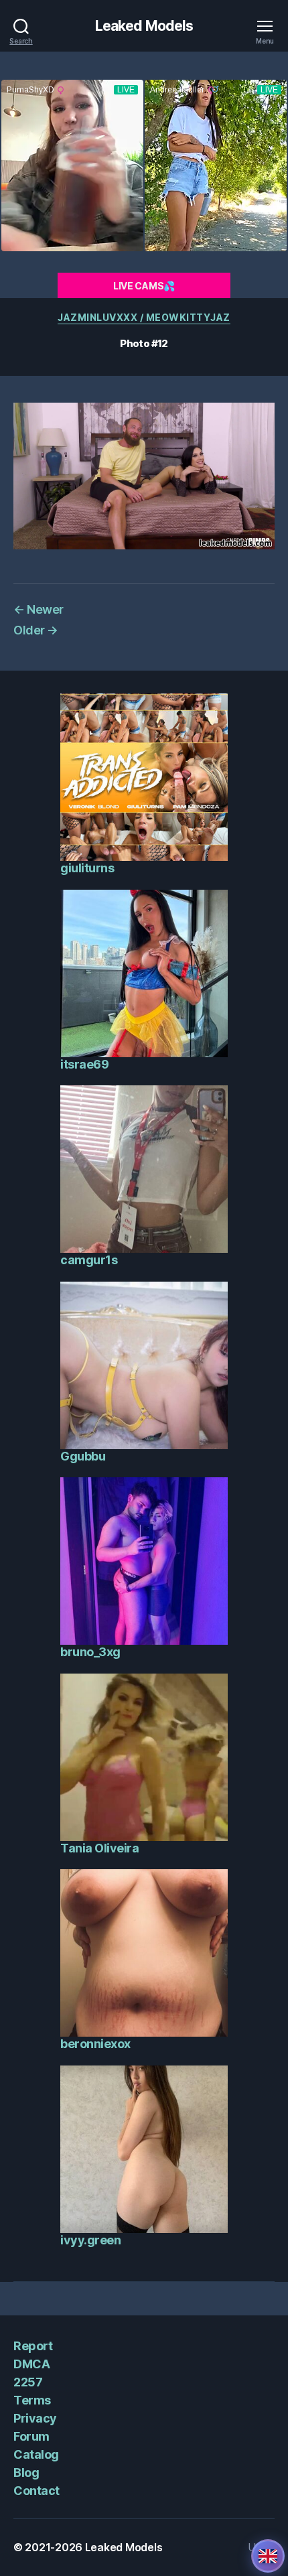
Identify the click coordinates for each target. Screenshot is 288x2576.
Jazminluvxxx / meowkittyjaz (144, 317)
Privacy (35, 2418)
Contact (37, 2491)
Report (33, 2346)
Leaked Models (144, 26)
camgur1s (89, 1260)
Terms (32, 2400)
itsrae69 (84, 1064)
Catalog (36, 2454)
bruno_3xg (90, 1652)
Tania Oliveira (99, 1848)
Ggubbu (83, 1456)
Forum (31, 2436)
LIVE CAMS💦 (144, 286)
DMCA (31, 2364)
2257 (28, 2382)
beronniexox (95, 2044)
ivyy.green (90, 2240)
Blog (26, 2472)
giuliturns (87, 868)
